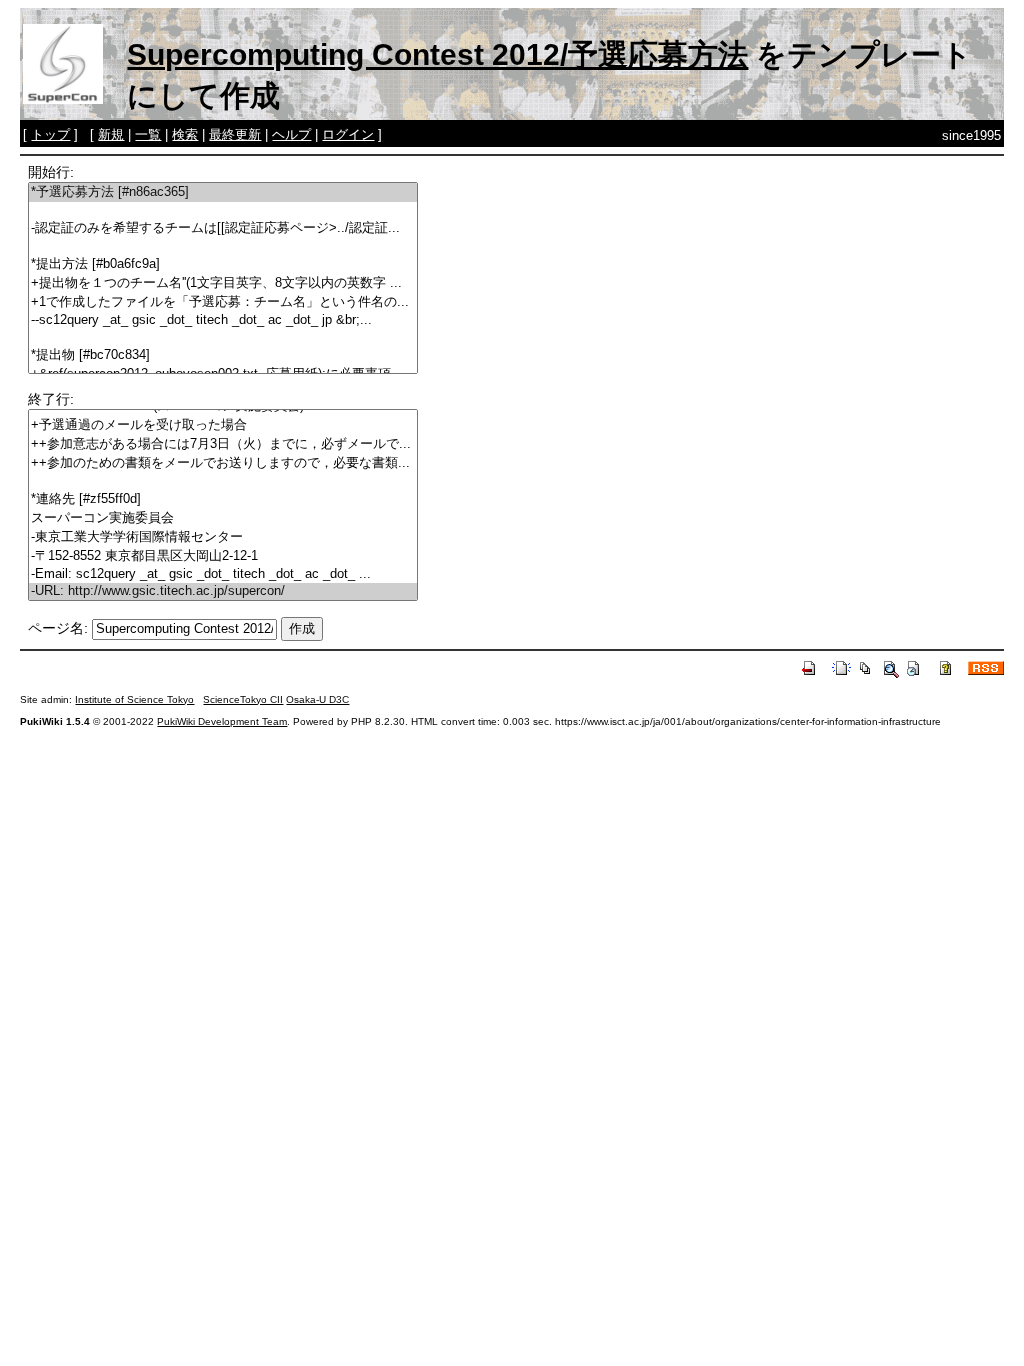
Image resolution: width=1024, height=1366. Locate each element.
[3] (223, 246)
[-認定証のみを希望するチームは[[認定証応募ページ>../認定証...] (223, 228)
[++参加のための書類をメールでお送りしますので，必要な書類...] (223, 463)
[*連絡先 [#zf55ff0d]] (223, 499)
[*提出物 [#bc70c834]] (223, 355)
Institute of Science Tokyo (134, 699)
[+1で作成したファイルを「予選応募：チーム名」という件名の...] (223, 302)
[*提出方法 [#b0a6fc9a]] (223, 264)
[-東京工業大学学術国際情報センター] (223, 537)
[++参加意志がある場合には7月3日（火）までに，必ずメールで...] (223, 444)
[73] (223, 481)
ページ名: (58, 628)
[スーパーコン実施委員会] (223, 518)
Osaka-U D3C (317, 699)
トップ (50, 134)
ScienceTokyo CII (243, 699)
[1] (223, 210)
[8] (223, 337)
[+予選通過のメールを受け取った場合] (223, 425)
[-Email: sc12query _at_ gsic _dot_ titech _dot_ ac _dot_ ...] (223, 574)
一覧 (148, 134)
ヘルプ (291, 134)
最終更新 (235, 134)
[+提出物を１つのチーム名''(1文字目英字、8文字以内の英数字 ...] (223, 283)
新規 (111, 134)
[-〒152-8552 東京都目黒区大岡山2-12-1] (223, 556)
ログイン (348, 134)
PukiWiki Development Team (222, 721)
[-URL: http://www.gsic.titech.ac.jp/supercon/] (223, 591)
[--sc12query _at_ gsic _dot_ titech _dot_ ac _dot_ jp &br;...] (223, 320)
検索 (185, 134)
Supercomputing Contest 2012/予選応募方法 (437, 54)
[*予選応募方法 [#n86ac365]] (223, 192)
